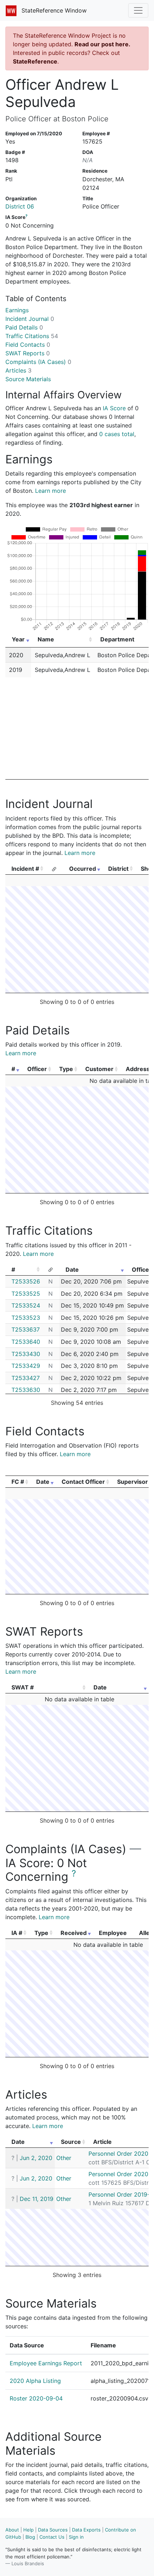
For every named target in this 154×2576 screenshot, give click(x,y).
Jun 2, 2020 (36, 2158)
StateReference (35, 61)
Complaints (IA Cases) (38, 362)
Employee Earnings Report (46, 2363)
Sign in (76, 2537)
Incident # (25, 869)
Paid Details (24, 327)
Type (66, 1069)
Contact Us (52, 2537)
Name (46, 639)
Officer (37, 1069)
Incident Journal (30, 319)
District (118, 869)
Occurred (83, 869)
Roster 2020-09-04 (36, 2398)
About (12, 2530)
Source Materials (28, 379)
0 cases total (117, 434)
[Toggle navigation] (138, 10)
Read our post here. (102, 44)
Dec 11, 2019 (37, 2199)
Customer (99, 1069)
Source (71, 2142)
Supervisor (133, 1482)
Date (72, 1270)
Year (18, 639)
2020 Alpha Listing (35, 2381)
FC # (18, 1482)
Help (28, 2530)
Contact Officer (83, 1482)
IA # (17, 1933)
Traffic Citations (32, 336)
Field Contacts (28, 345)
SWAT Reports (28, 353)
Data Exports (86, 2530)
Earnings (17, 310)
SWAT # (23, 1687)
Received (74, 1933)
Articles (18, 370)
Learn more (50, 491)
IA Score (114, 408)
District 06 (20, 206)
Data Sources (53, 2530)
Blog (30, 2537)
